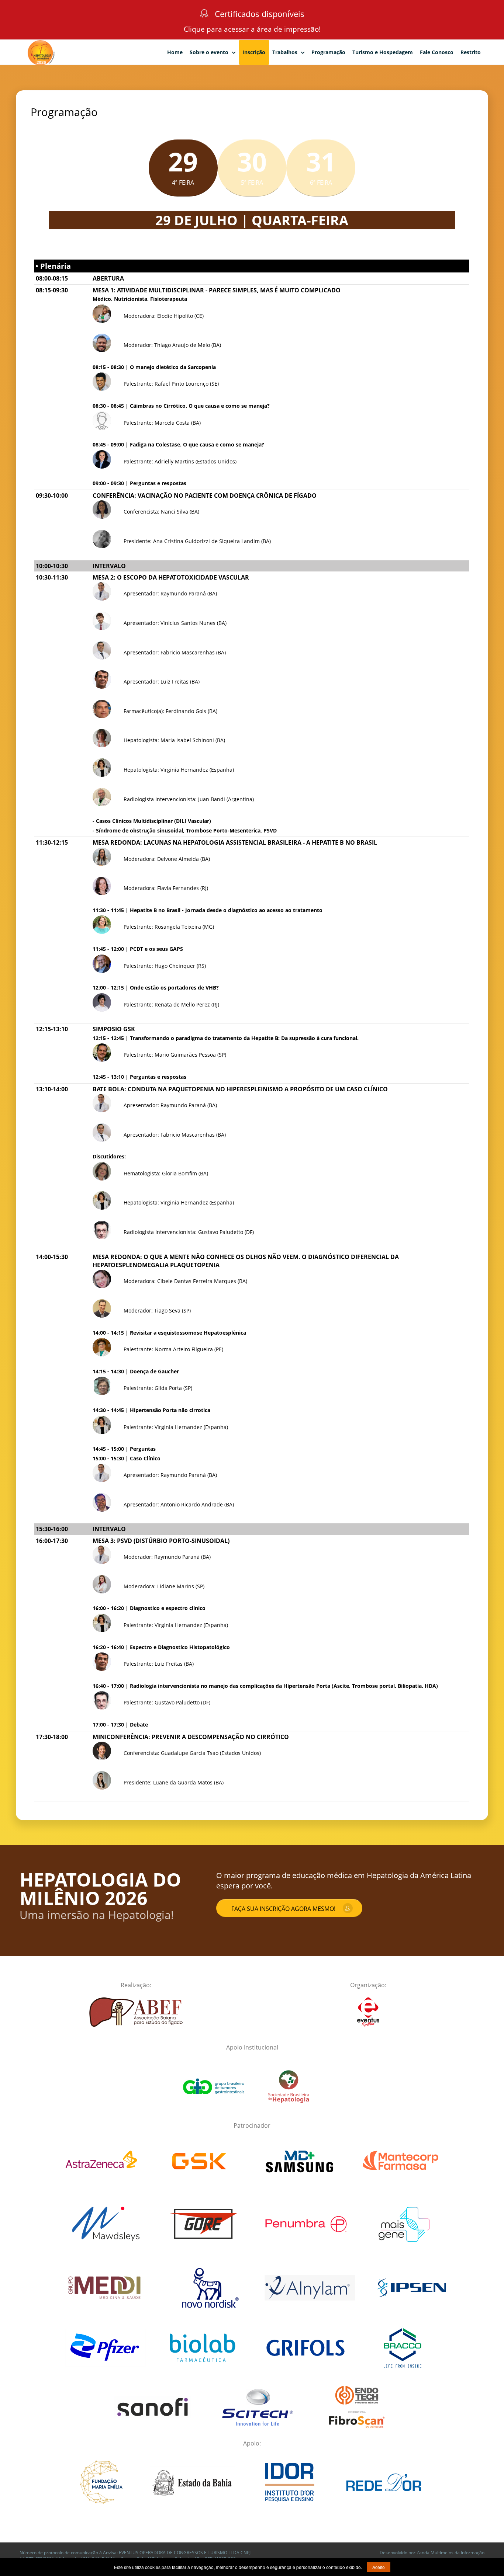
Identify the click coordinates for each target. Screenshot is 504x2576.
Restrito (471, 52)
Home (175, 52)
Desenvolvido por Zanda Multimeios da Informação (432, 2553)
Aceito (379, 2567)
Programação (328, 52)
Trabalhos (285, 52)
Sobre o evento (209, 52)
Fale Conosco (437, 52)
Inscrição (254, 52)
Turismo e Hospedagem (383, 52)
